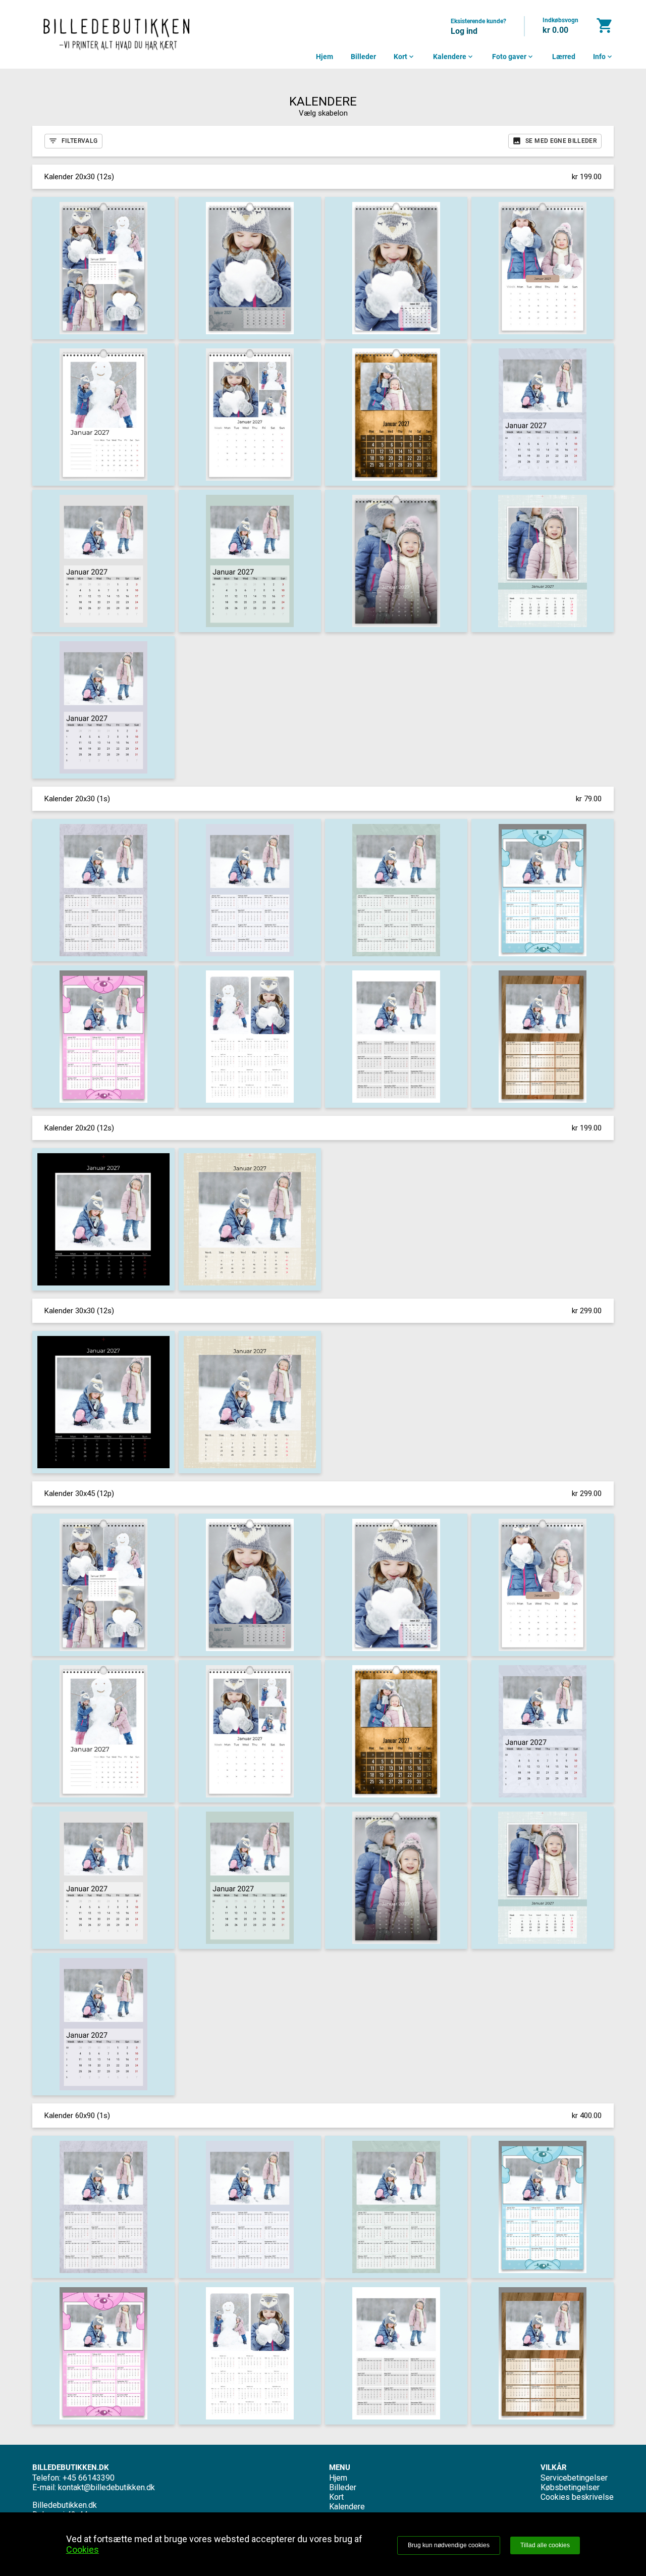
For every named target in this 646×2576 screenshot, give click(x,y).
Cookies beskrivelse (577, 2497)
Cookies (83, 2549)
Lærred (564, 57)
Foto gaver (513, 57)
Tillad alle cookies (545, 2545)
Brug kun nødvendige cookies (449, 2545)
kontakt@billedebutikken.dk (106, 2487)
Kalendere (454, 57)
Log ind (464, 31)
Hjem (325, 57)
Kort (405, 57)
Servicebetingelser (574, 2478)
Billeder (363, 57)
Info (603, 57)
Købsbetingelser (570, 2487)
